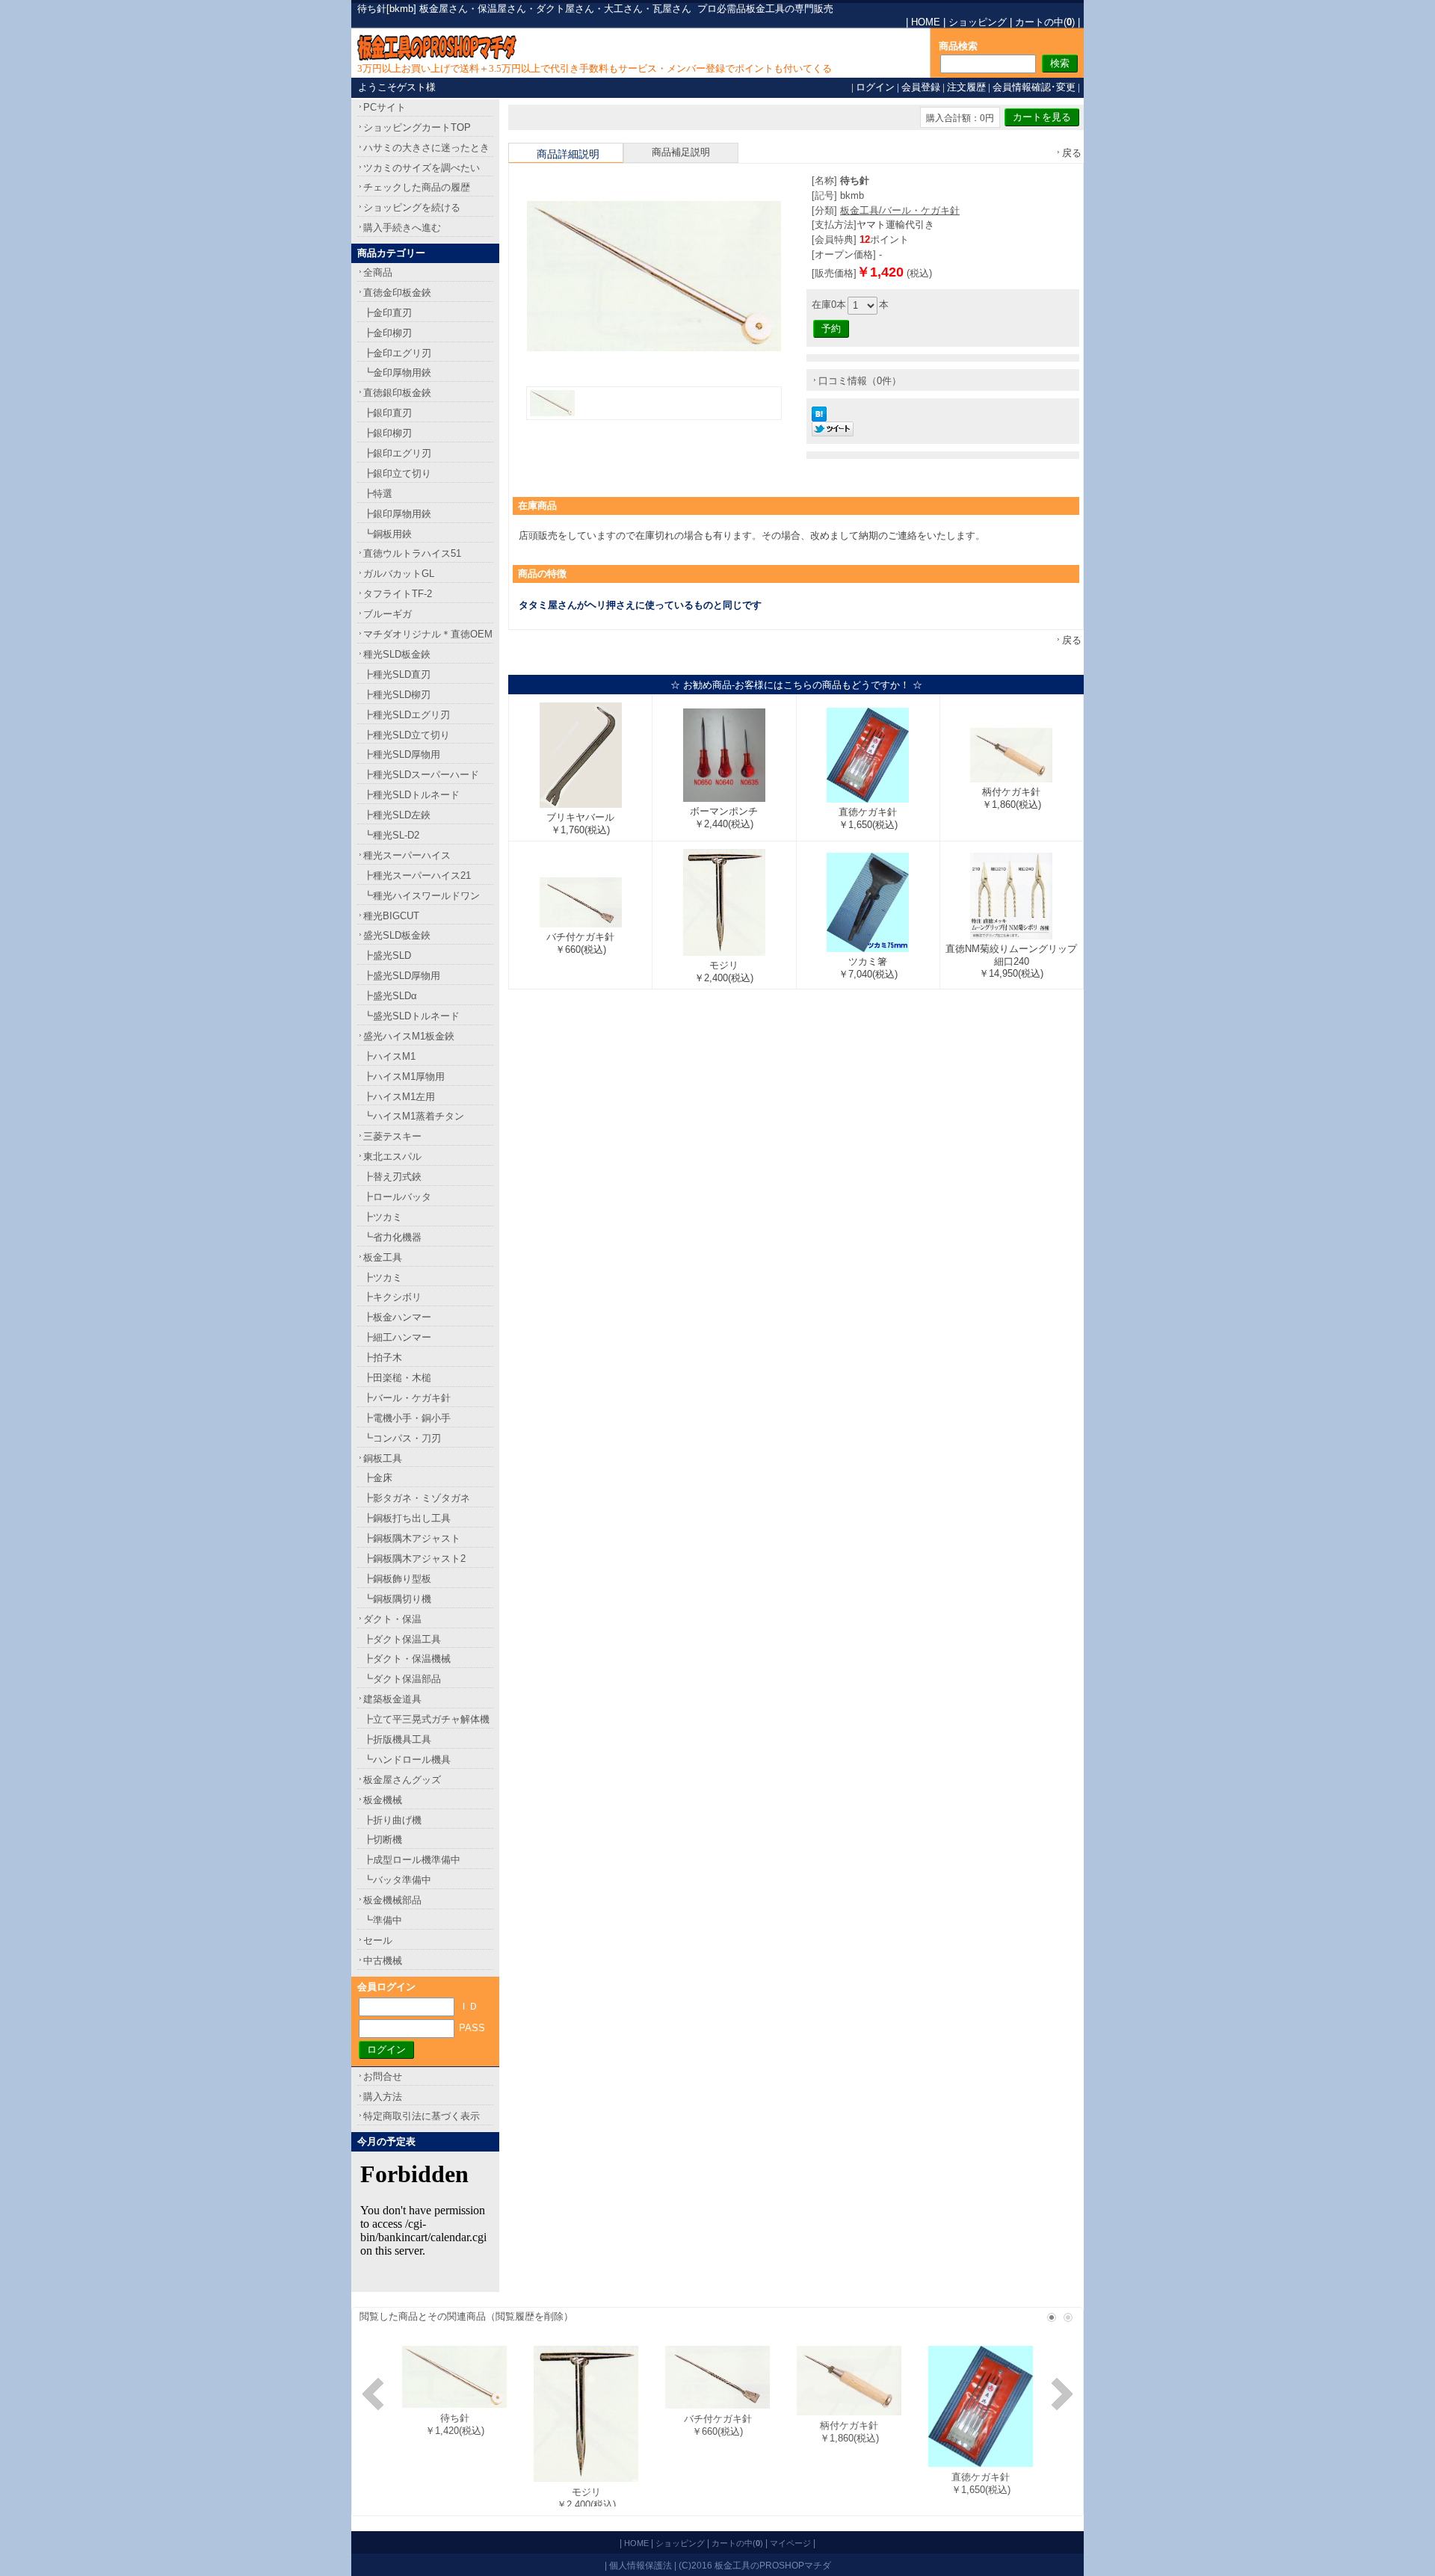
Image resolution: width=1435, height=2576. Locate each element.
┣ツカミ (383, 1217)
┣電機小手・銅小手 (407, 1418)
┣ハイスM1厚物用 (404, 1077)
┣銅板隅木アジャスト (412, 1538)
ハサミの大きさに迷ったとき (426, 148)
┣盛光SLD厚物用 (402, 976)
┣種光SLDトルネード (411, 795)
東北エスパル (392, 1156)
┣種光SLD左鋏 (397, 815)
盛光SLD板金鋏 (397, 935)
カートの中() (1045, 22)
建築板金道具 (392, 1699)
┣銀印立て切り (397, 473)
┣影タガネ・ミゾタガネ (417, 1498)
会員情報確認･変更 (1034, 87)
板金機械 (383, 1800)
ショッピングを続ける (412, 207)
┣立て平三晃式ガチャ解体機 (426, 1719)
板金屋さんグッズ (402, 1780)
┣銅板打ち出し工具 (407, 1518)
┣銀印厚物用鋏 (397, 514)
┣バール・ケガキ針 (407, 1398)
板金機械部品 (392, 1900)
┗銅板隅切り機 (397, 1599)
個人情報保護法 (641, 2565)
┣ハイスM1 (389, 1056)
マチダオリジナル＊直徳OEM (428, 634)
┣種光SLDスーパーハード (421, 775)
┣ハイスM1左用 (399, 1097)
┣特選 (378, 494)
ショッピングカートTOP (417, 127)
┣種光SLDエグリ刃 (407, 715)
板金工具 (383, 1257)
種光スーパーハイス (407, 855)
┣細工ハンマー (397, 1337)
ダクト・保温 (392, 1619)
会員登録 (921, 87)
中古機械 (383, 1961)
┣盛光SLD (387, 955)
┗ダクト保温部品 (402, 1679)
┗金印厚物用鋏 (397, 373)
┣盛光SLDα (390, 996)
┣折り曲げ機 (392, 1820)
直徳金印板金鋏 (397, 293)
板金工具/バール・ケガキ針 (900, 210)
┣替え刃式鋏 (392, 1177)
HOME (926, 22)
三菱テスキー (392, 1136)
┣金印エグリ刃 (397, 353)
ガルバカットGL (399, 574)
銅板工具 (383, 1458)
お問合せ (383, 2076)
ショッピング (978, 22)
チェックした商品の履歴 (417, 187)
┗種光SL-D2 (391, 835)
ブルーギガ (388, 614)
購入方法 (383, 2097)
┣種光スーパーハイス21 (417, 875)
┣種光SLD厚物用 (402, 754)
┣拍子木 (383, 1358)
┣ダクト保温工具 (402, 1639)
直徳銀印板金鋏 (397, 393)
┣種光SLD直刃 (397, 674)
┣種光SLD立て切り (407, 735)
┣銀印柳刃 (388, 433)
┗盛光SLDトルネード (411, 1016)
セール (378, 1940)
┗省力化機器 (392, 1237)
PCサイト (385, 107)
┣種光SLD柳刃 (397, 695)
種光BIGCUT (391, 916)
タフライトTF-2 (398, 594)
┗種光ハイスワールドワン (422, 896)
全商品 (378, 272)
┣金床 (378, 1478)
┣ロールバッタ (397, 1197)
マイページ (790, 2543)
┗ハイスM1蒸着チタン (414, 1116)
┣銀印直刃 (388, 413)
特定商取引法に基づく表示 (422, 2116)
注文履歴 (966, 87)
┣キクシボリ (392, 1297)
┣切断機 (383, 1840)
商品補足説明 (681, 152)
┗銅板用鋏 (388, 534)
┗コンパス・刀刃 (402, 1438)
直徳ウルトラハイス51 (412, 553)
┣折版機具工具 (397, 1739)
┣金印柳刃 (388, 333)
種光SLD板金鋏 (397, 654)
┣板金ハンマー (397, 1317)
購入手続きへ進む (402, 228)
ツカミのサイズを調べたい (422, 168)
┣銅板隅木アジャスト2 (414, 1559)
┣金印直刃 (388, 313)
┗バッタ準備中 (397, 1880)
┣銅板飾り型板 (397, 1579)
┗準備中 (383, 1920)
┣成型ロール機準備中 (412, 1860)
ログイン (875, 87)
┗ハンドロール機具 (407, 1760)
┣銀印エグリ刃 (397, 453)
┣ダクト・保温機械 (407, 1659)
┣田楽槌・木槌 (397, 1378)
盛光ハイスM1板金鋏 (409, 1036)
